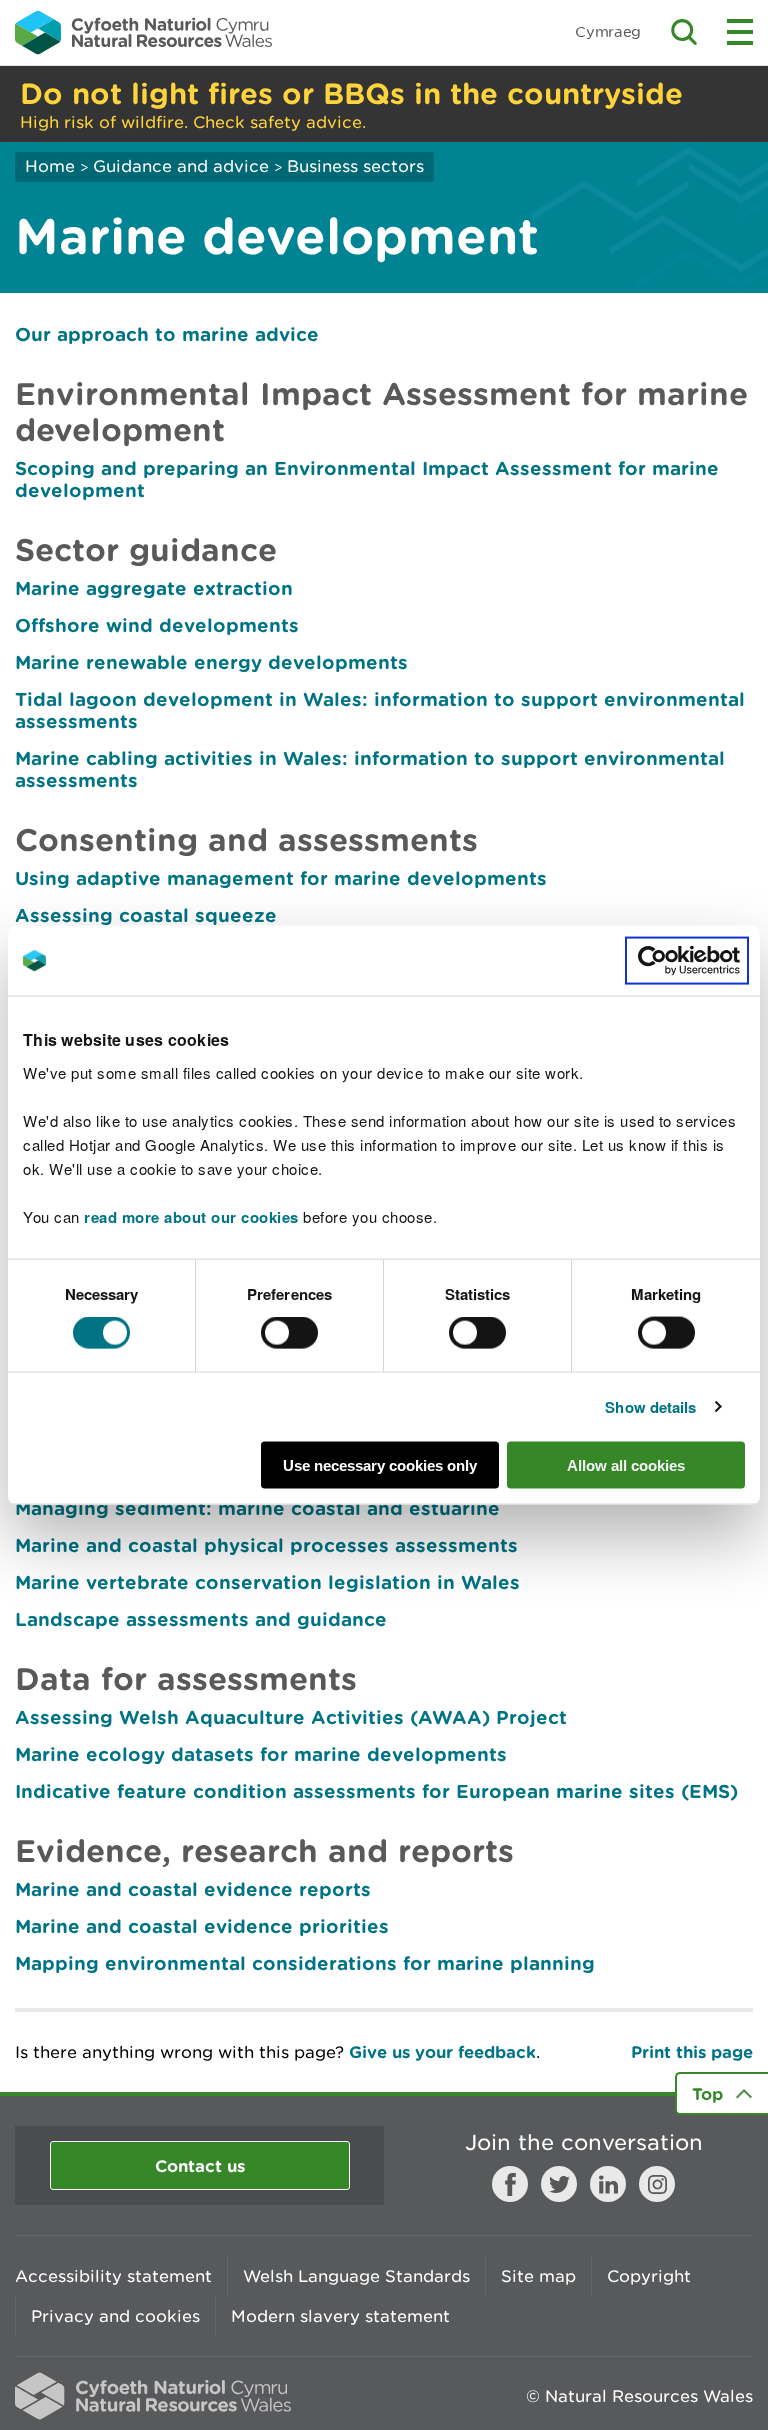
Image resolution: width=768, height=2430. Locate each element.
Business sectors (355, 166)
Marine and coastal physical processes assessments (266, 1545)
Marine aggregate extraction (154, 588)
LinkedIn (608, 2184)
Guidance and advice (181, 166)
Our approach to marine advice (167, 334)
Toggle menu (740, 32)
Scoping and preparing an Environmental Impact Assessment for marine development (367, 479)
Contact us (200, 2165)
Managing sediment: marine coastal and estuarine (257, 1508)
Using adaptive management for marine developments (281, 878)
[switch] (289, 1333)
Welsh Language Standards (356, 2276)
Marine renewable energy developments (211, 662)
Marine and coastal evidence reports (193, 1889)
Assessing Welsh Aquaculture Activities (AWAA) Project (291, 1717)
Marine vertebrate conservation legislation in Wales (267, 1582)
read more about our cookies (191, 1216)
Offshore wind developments (157, 625)
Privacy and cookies (115, 2316)
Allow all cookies (626, 1464)
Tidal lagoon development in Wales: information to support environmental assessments (380, 710)
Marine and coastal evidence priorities (202, 1926)
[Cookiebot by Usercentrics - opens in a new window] (687, 961)
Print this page (692, 2051)
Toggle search (684, 32)
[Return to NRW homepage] (143, 32)
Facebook (510, 2184)
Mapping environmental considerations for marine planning (305, 1963)
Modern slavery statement (340, 2316)
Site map (538, 2276)
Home (50, 166)
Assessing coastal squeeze (146, 915)
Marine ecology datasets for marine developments (261, 1754)
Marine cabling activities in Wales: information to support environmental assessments (370, 769)
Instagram (657, 2184)
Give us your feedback (442, 2051)
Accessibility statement (113, 2276)
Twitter (559, 2184)
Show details (650, 1407)
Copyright (649, 2276)
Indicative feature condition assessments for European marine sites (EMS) (376, 1791)
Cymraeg (608, 31)
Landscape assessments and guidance (201, 1619)
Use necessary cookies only (380, 1464)
